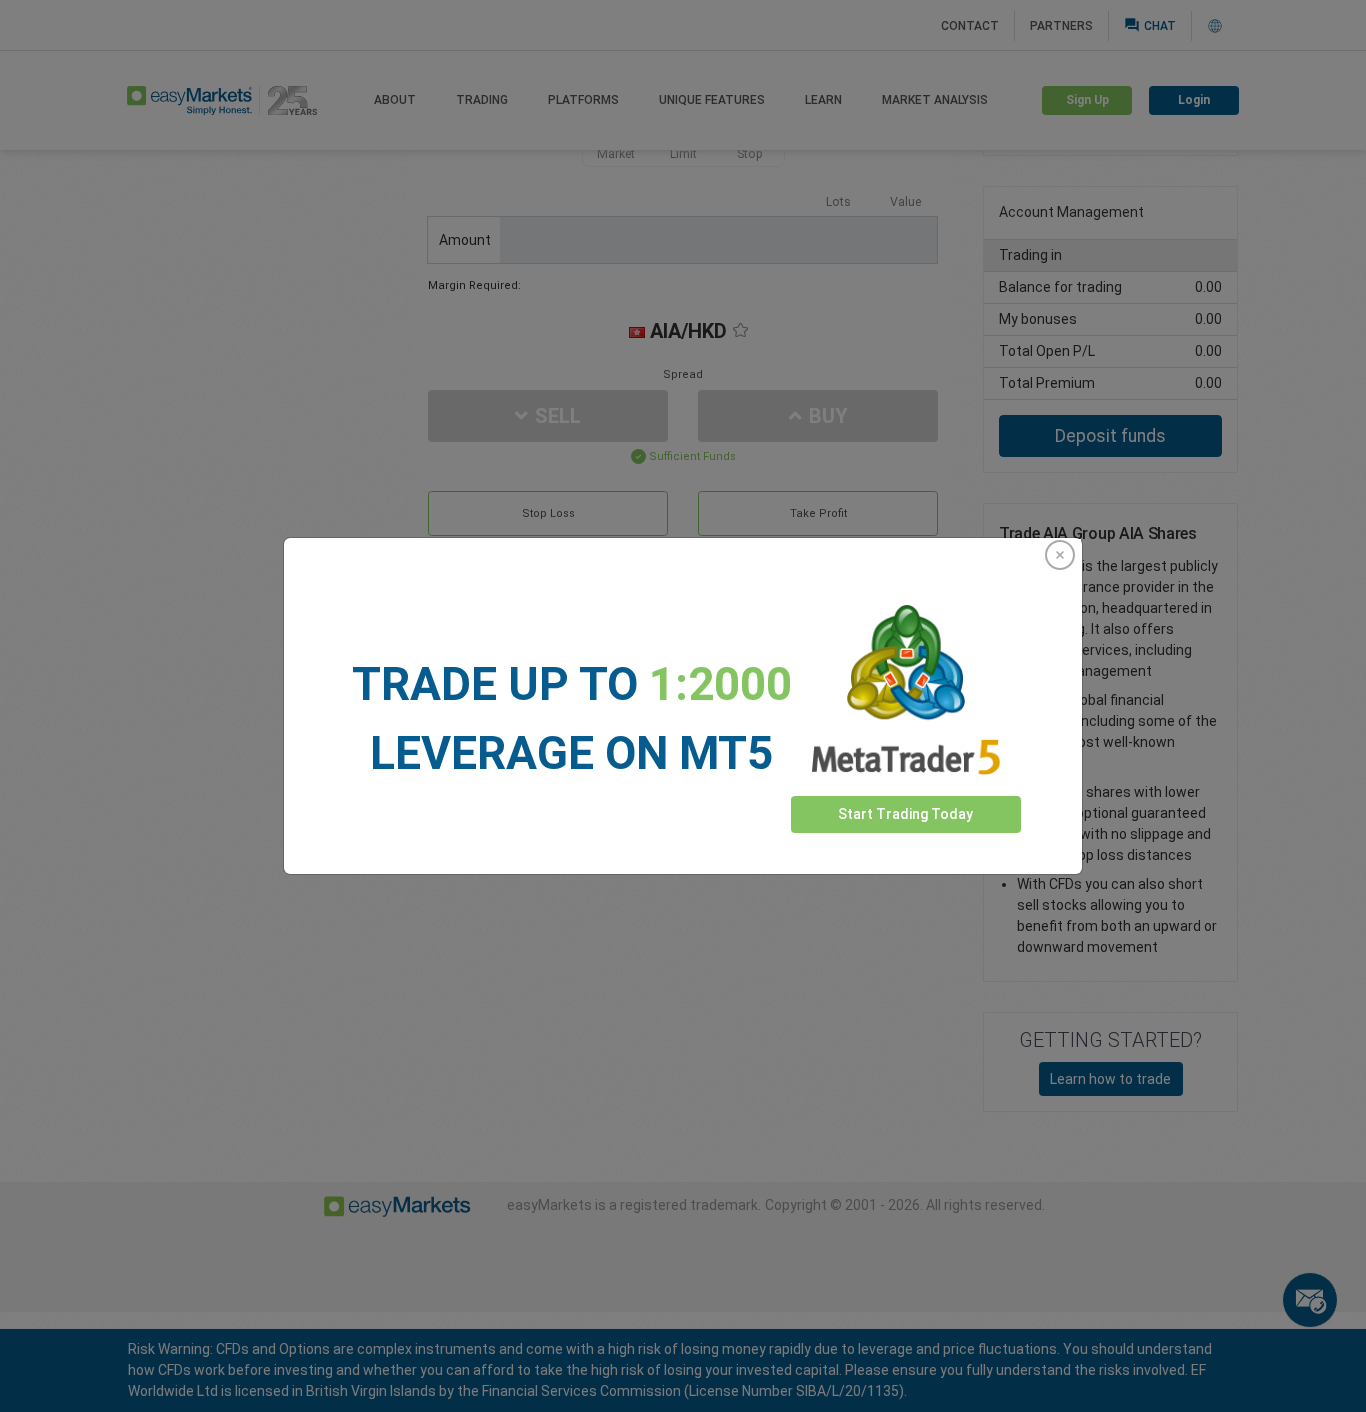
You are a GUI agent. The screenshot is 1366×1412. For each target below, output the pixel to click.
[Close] (1060, 555)
